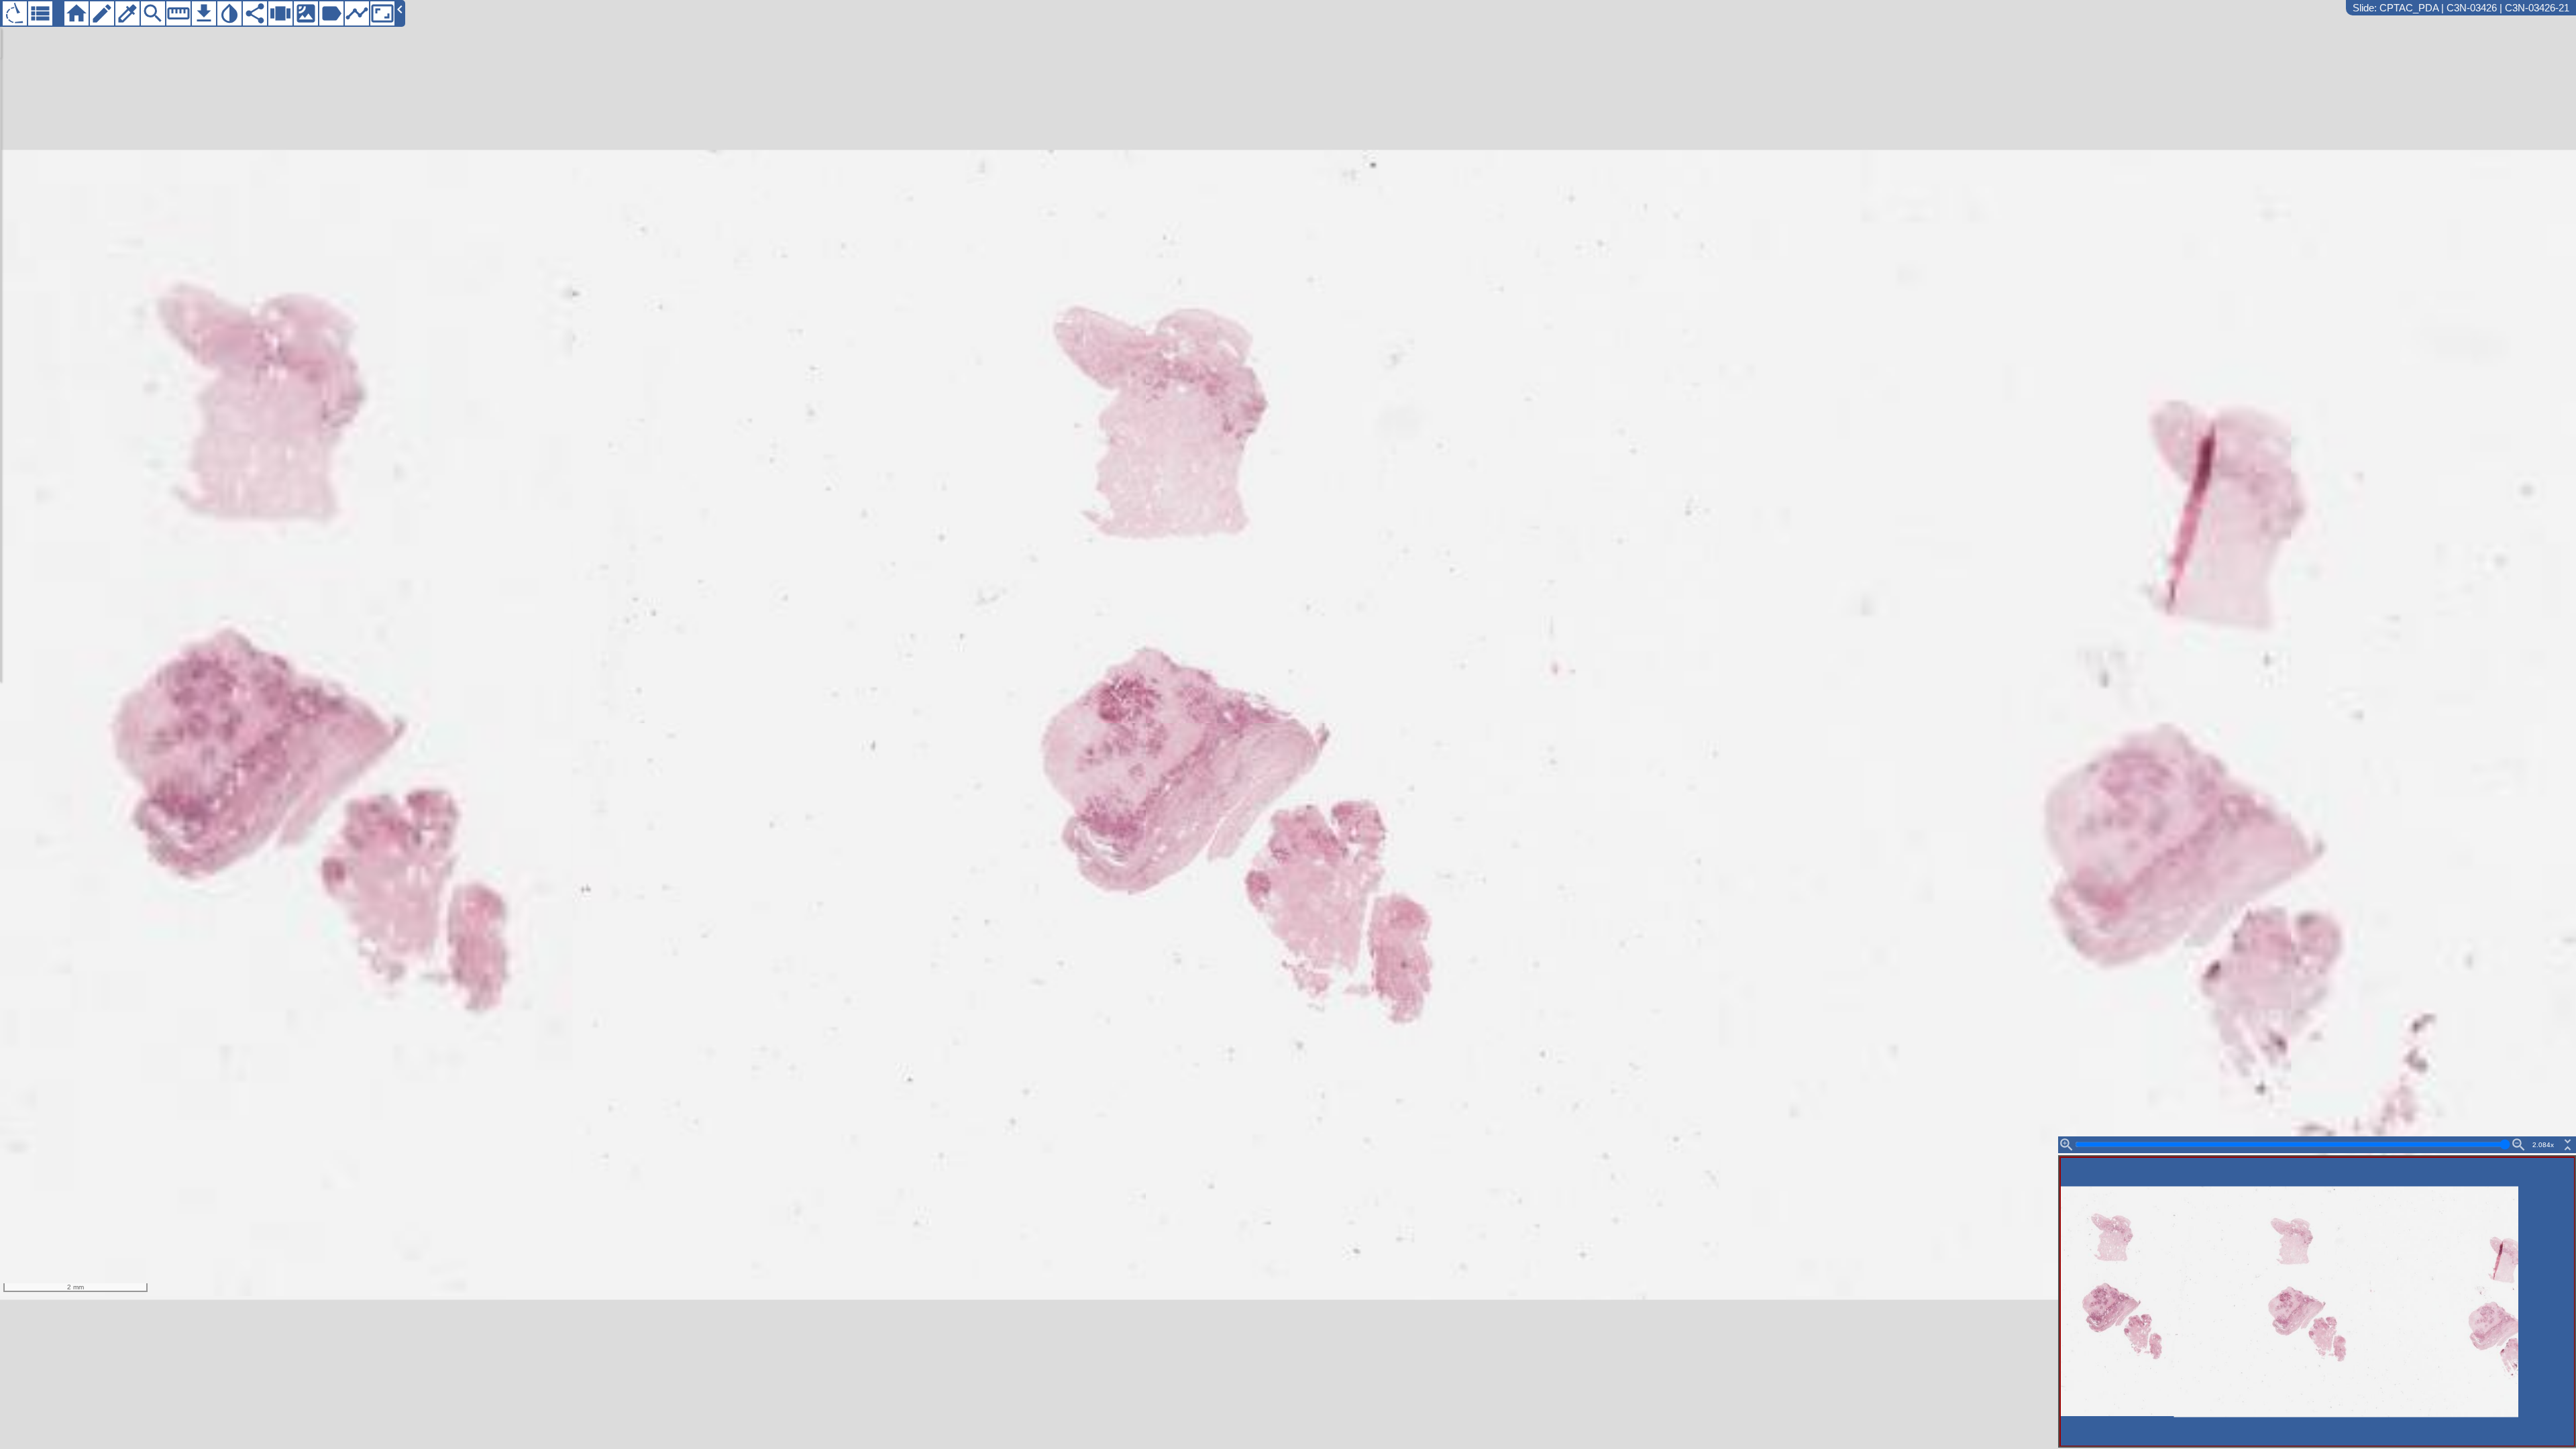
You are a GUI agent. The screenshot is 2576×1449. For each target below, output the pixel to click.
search (153, 13)
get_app (204, 13)
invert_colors (229, 13)
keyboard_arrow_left (400, 9)
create (102, 13)
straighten (178, 13)
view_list (40, 13)
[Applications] (15, 13)
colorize (127, 13)
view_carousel (280, 13)
